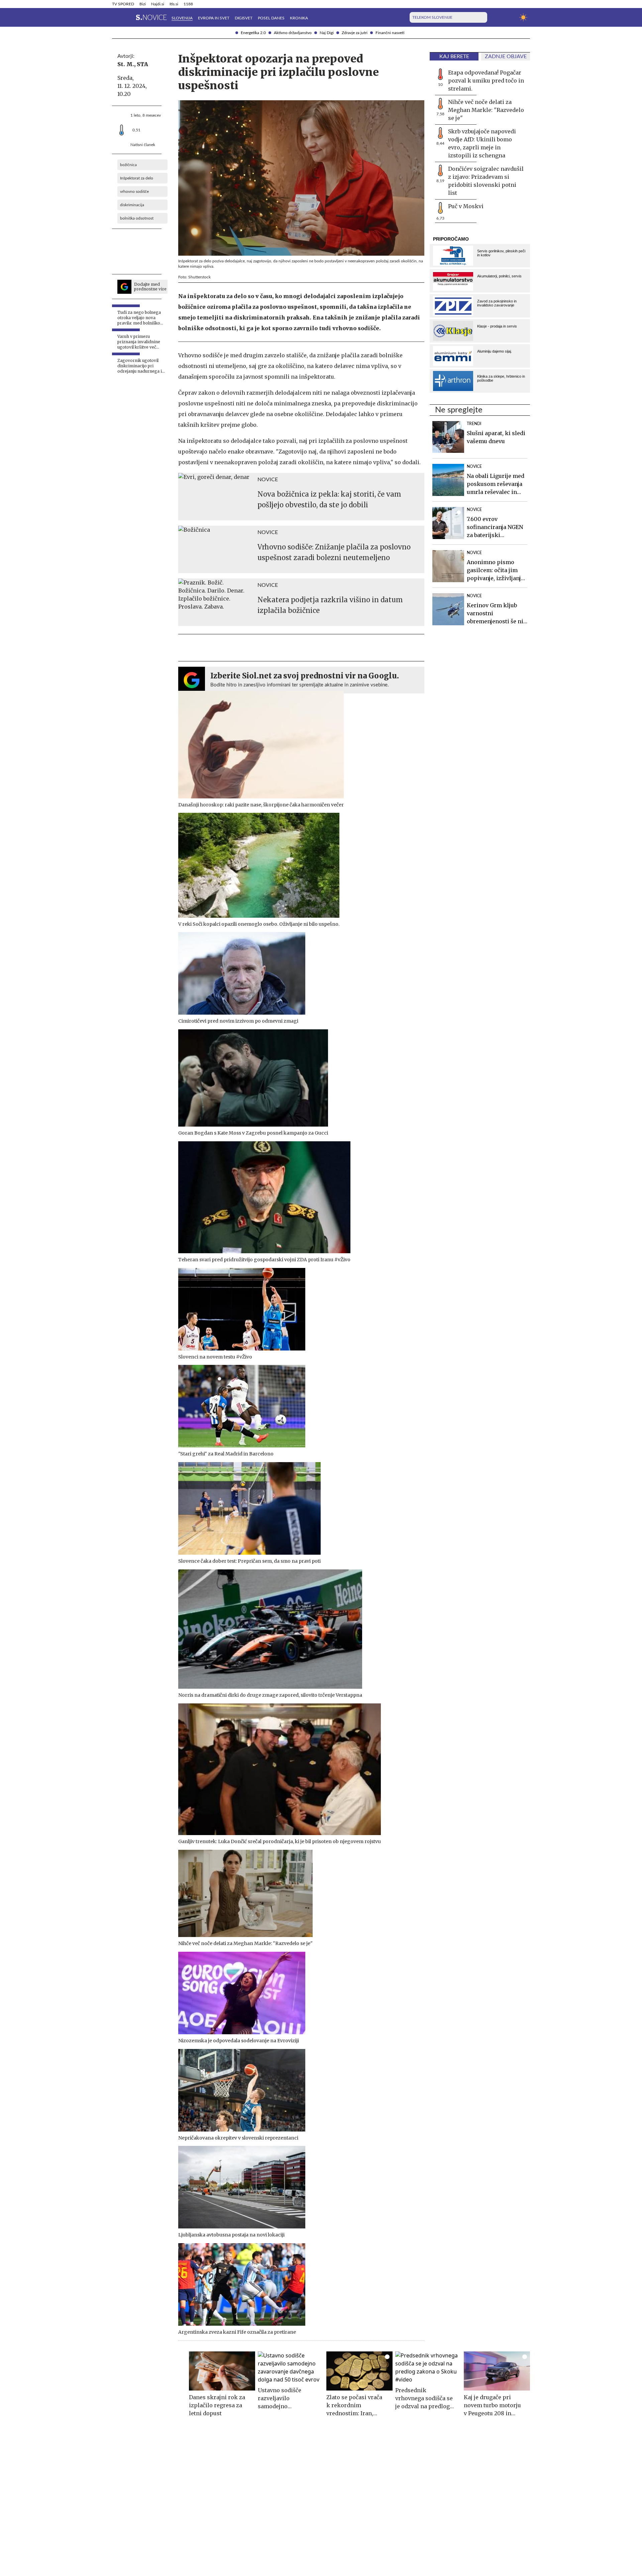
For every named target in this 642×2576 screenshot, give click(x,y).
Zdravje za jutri (355, 33)
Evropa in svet (214, 18)
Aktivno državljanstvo (293, 33)
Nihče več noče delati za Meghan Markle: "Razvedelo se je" (486, 110)
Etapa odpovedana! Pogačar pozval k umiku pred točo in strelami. (486, 81)
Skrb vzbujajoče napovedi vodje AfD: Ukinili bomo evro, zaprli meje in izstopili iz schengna (482, 143)
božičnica (128, 165)
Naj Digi (327, 33)
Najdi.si (158, 4)
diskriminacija (132, 205)
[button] (116, 17)
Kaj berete (454, 56)
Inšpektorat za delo (137, 178)
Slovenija (182, 18)
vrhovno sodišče (134, 191)
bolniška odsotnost (137, 218)
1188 (188, 4)
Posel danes (271, 18)
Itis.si (174, 4)
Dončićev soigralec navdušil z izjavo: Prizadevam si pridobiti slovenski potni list (486, 181)
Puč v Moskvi (466, 206)
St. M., (126, 64)
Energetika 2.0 (253, 33)
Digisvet (244, 18)
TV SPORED (123, 4)
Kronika (299, 18)
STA (142, 64)
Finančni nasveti (390, 33)
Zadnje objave (506, 56)
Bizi (143, 4)
